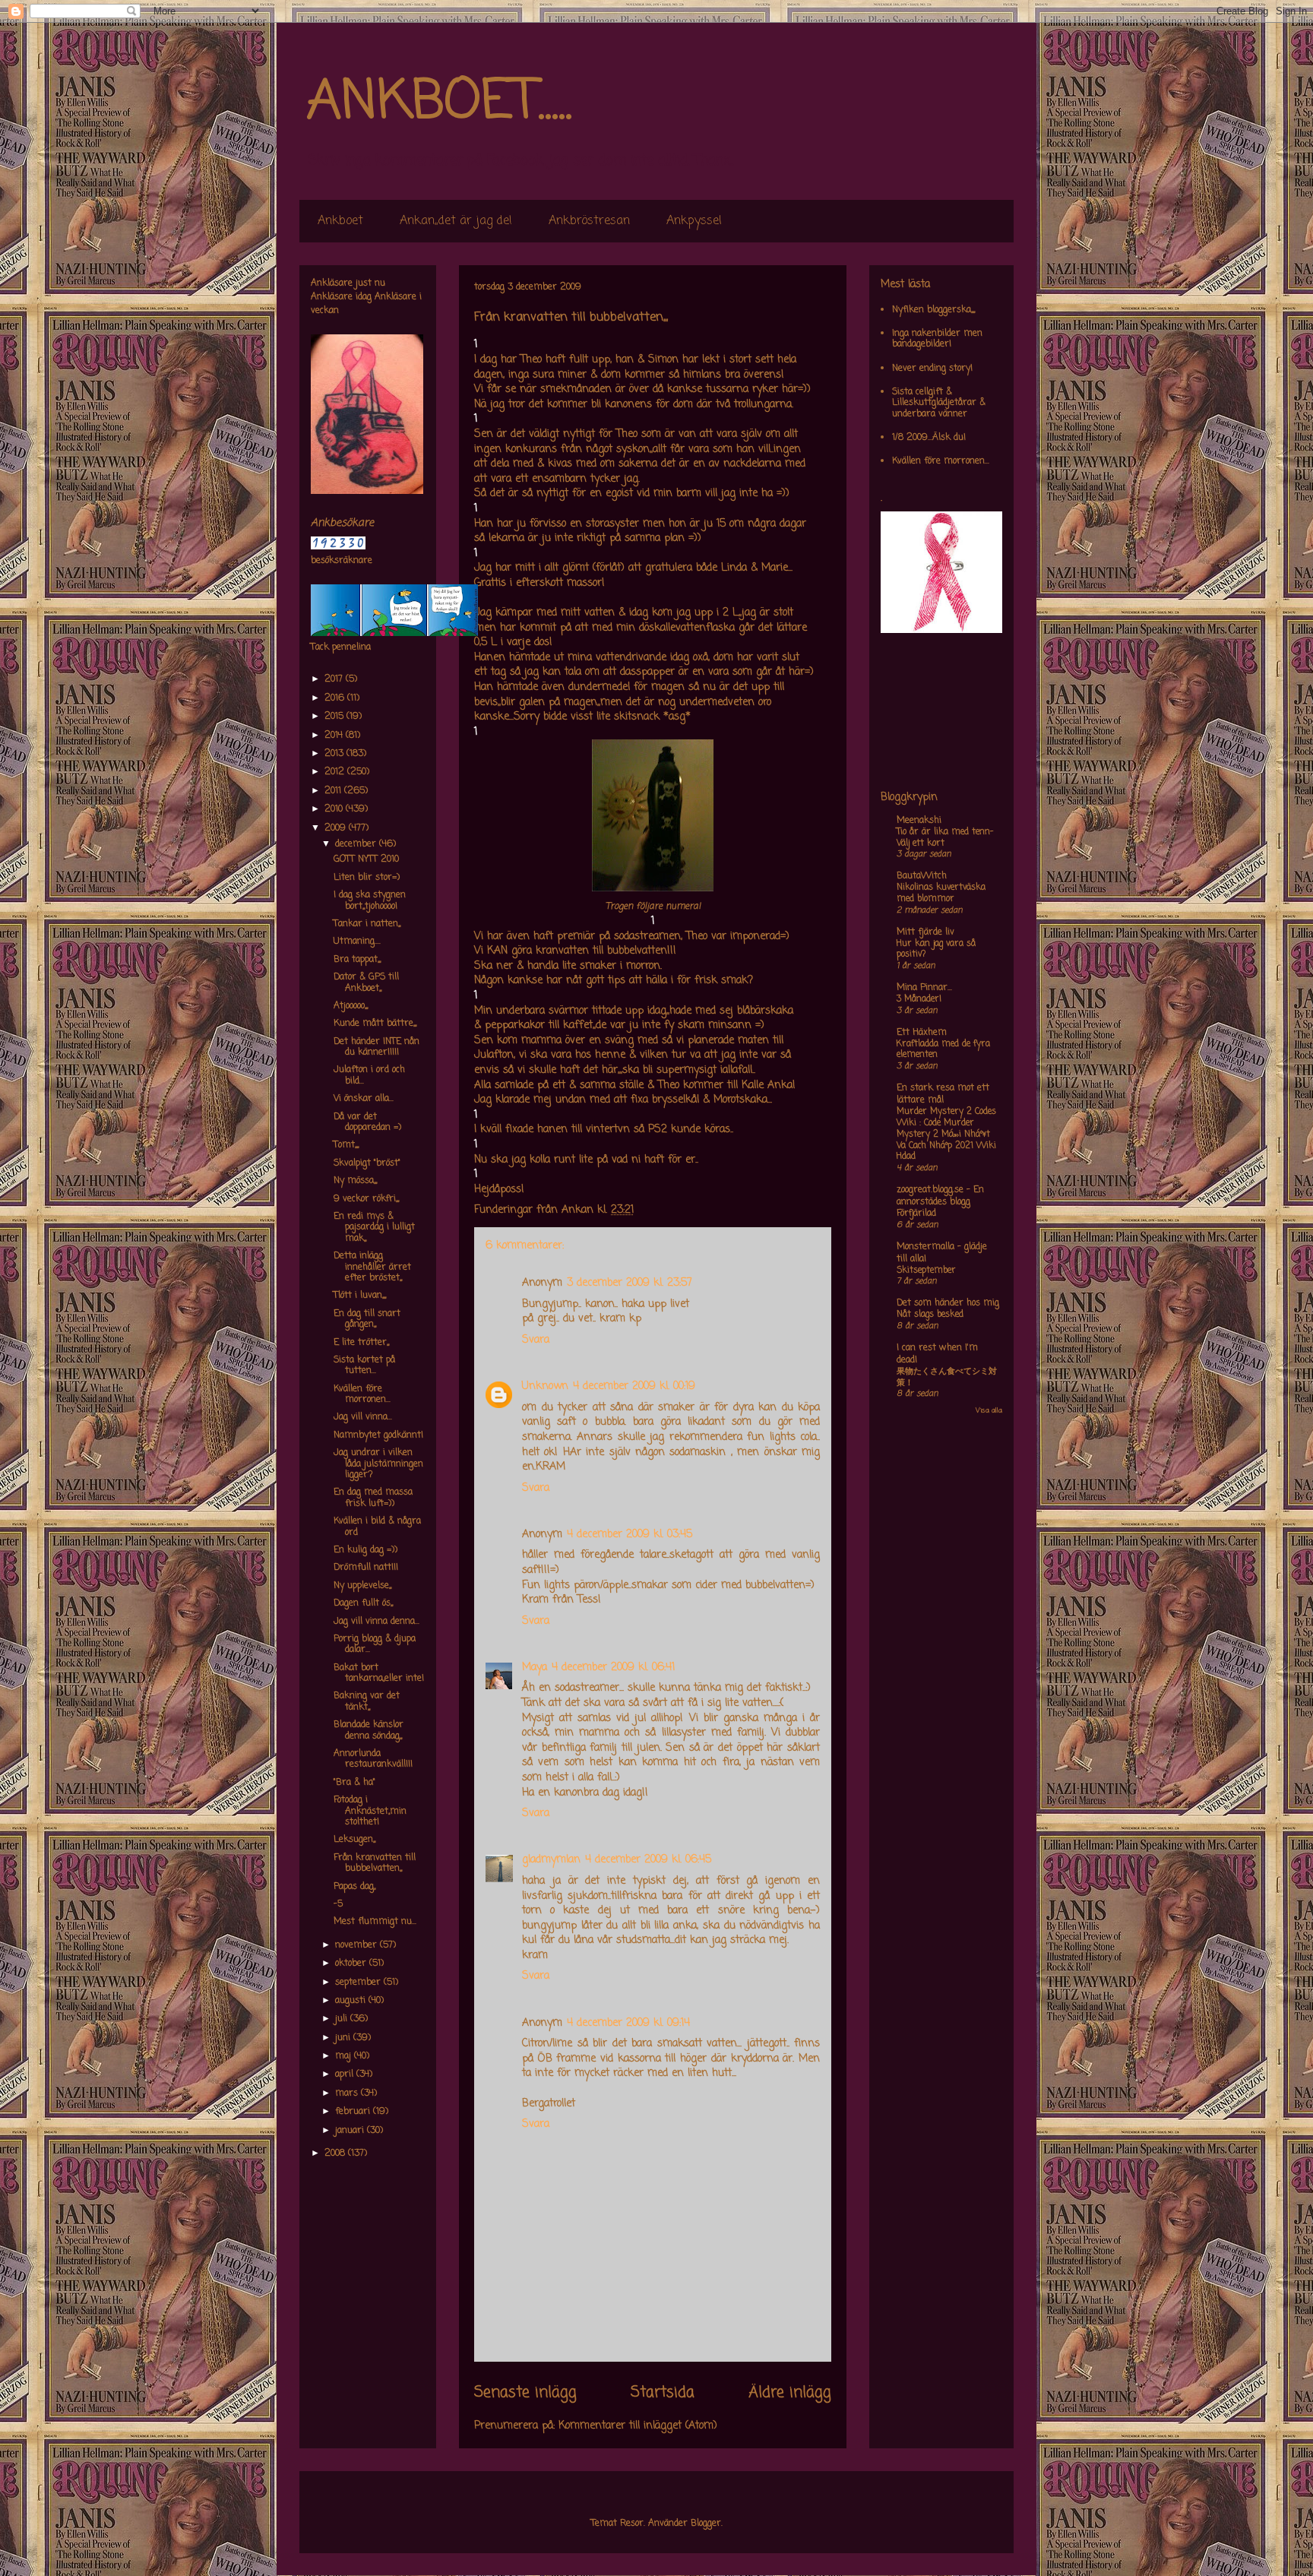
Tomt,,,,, (346, 1145)
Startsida (663, 2393)
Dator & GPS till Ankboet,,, (366, 983)
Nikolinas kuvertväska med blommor (941, 893)
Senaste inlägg (525, 2393)
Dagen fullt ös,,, (363, 1603)
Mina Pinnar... (924, 988)
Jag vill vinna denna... (376, 1622)
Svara (536, 1340)
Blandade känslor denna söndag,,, (369, 1730)
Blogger (706, 2524)
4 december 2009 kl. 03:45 (630, 1535)
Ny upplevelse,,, (362, 1586)
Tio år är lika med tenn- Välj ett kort (945, 838)
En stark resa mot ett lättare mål (943, 1094)
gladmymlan (551, 1860)
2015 (335, 717)
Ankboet (340, 221)
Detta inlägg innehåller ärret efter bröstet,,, (372, 1267)
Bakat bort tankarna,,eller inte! (379, 1673)
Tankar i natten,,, (367, 924)
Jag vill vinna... (363, 1417)
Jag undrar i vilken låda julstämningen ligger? (378, 1464)
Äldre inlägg (790, 2393)
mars (348, 2093)
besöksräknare (342, 561)
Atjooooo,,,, (351, 1006)
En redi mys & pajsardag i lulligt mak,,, (374, 1228)
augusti (352, 2001)
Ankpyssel (694, 221)
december (357, 844)
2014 (335, 736)
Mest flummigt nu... (375, 1922)
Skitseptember (926, 1271)
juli (343, 2019)
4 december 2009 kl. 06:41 (613, 1668)
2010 (335, 809)
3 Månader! (919, 999)
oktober (352, 1964)
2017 (335, 679)
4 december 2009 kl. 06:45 (648, 1860)
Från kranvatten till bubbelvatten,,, (375, 1863)
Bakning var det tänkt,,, (367, 1701)
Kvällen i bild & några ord (377, 1527)
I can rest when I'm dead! (937, 1354)
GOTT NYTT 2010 (366, 859)
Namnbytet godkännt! (378, 1435)
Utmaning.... (357, 941)
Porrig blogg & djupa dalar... (375, 1644)
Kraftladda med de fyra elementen (943, 1050)
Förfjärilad (916, 1214)
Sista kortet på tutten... (364, 1366)
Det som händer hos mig (948, 1303)
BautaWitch (922, 876)
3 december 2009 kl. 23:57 (630, 1283)
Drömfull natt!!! (366, 1568)
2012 (336, 772)
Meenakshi (919, 821)
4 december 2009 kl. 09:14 (628, 2023)
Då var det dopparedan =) (367, 1122)
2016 (336, 698)
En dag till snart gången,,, (367, 1319)
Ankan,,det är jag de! (456, 221)
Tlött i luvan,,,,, (360, 1296)
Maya (535, 1668)
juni (344, 2038)
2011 (334, 791)
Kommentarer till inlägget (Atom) (638, 2426)
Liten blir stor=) (367, 878)
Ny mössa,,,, (355, 1181)
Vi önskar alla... (364, 1099)
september (359, 1983)
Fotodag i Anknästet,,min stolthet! (370, 1811)
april (346, 2074)
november (358, 1945)
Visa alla (989, 1411)
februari (354, 2112)
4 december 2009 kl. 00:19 (634, 1386)
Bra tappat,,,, (357, 960)
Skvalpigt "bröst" (367, 1163)
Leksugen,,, (354, 1840)
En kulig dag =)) (365, 1550)
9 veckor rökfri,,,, (366, 1199)
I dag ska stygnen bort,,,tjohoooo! (370, 900)
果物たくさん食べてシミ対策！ (947, 1377)
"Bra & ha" (354, 1783)
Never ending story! (932, 369)
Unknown (545, 1386)
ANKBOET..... (439, 103)
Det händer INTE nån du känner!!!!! (376, 1047)
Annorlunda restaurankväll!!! (373, 1759)
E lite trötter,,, (361, 1343)
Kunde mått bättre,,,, (375, 1024)
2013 (335, 754)
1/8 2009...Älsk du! (929, 438)
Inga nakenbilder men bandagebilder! (937, 339)
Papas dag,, (354, 1887)
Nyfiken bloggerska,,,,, (933, 310)
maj (345, 2056)
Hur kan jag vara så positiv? (936, 949)
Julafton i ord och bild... (369, 1075)
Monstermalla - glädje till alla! (942, 1253)
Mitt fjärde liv (925, 932)
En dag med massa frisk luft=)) (373, 1498)
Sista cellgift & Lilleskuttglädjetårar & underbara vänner (939, 403)
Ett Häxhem (922, 1033)
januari (351, 2131)
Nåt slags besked (930, 1315)
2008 (336, 2154)
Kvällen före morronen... (362, 1394)
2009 (337, 828)
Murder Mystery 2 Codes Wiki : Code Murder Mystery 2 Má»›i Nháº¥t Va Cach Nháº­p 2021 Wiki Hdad (946, 1134)
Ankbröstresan (589, 221)
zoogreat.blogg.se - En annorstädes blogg (940, 1196)
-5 (338, 1904)
